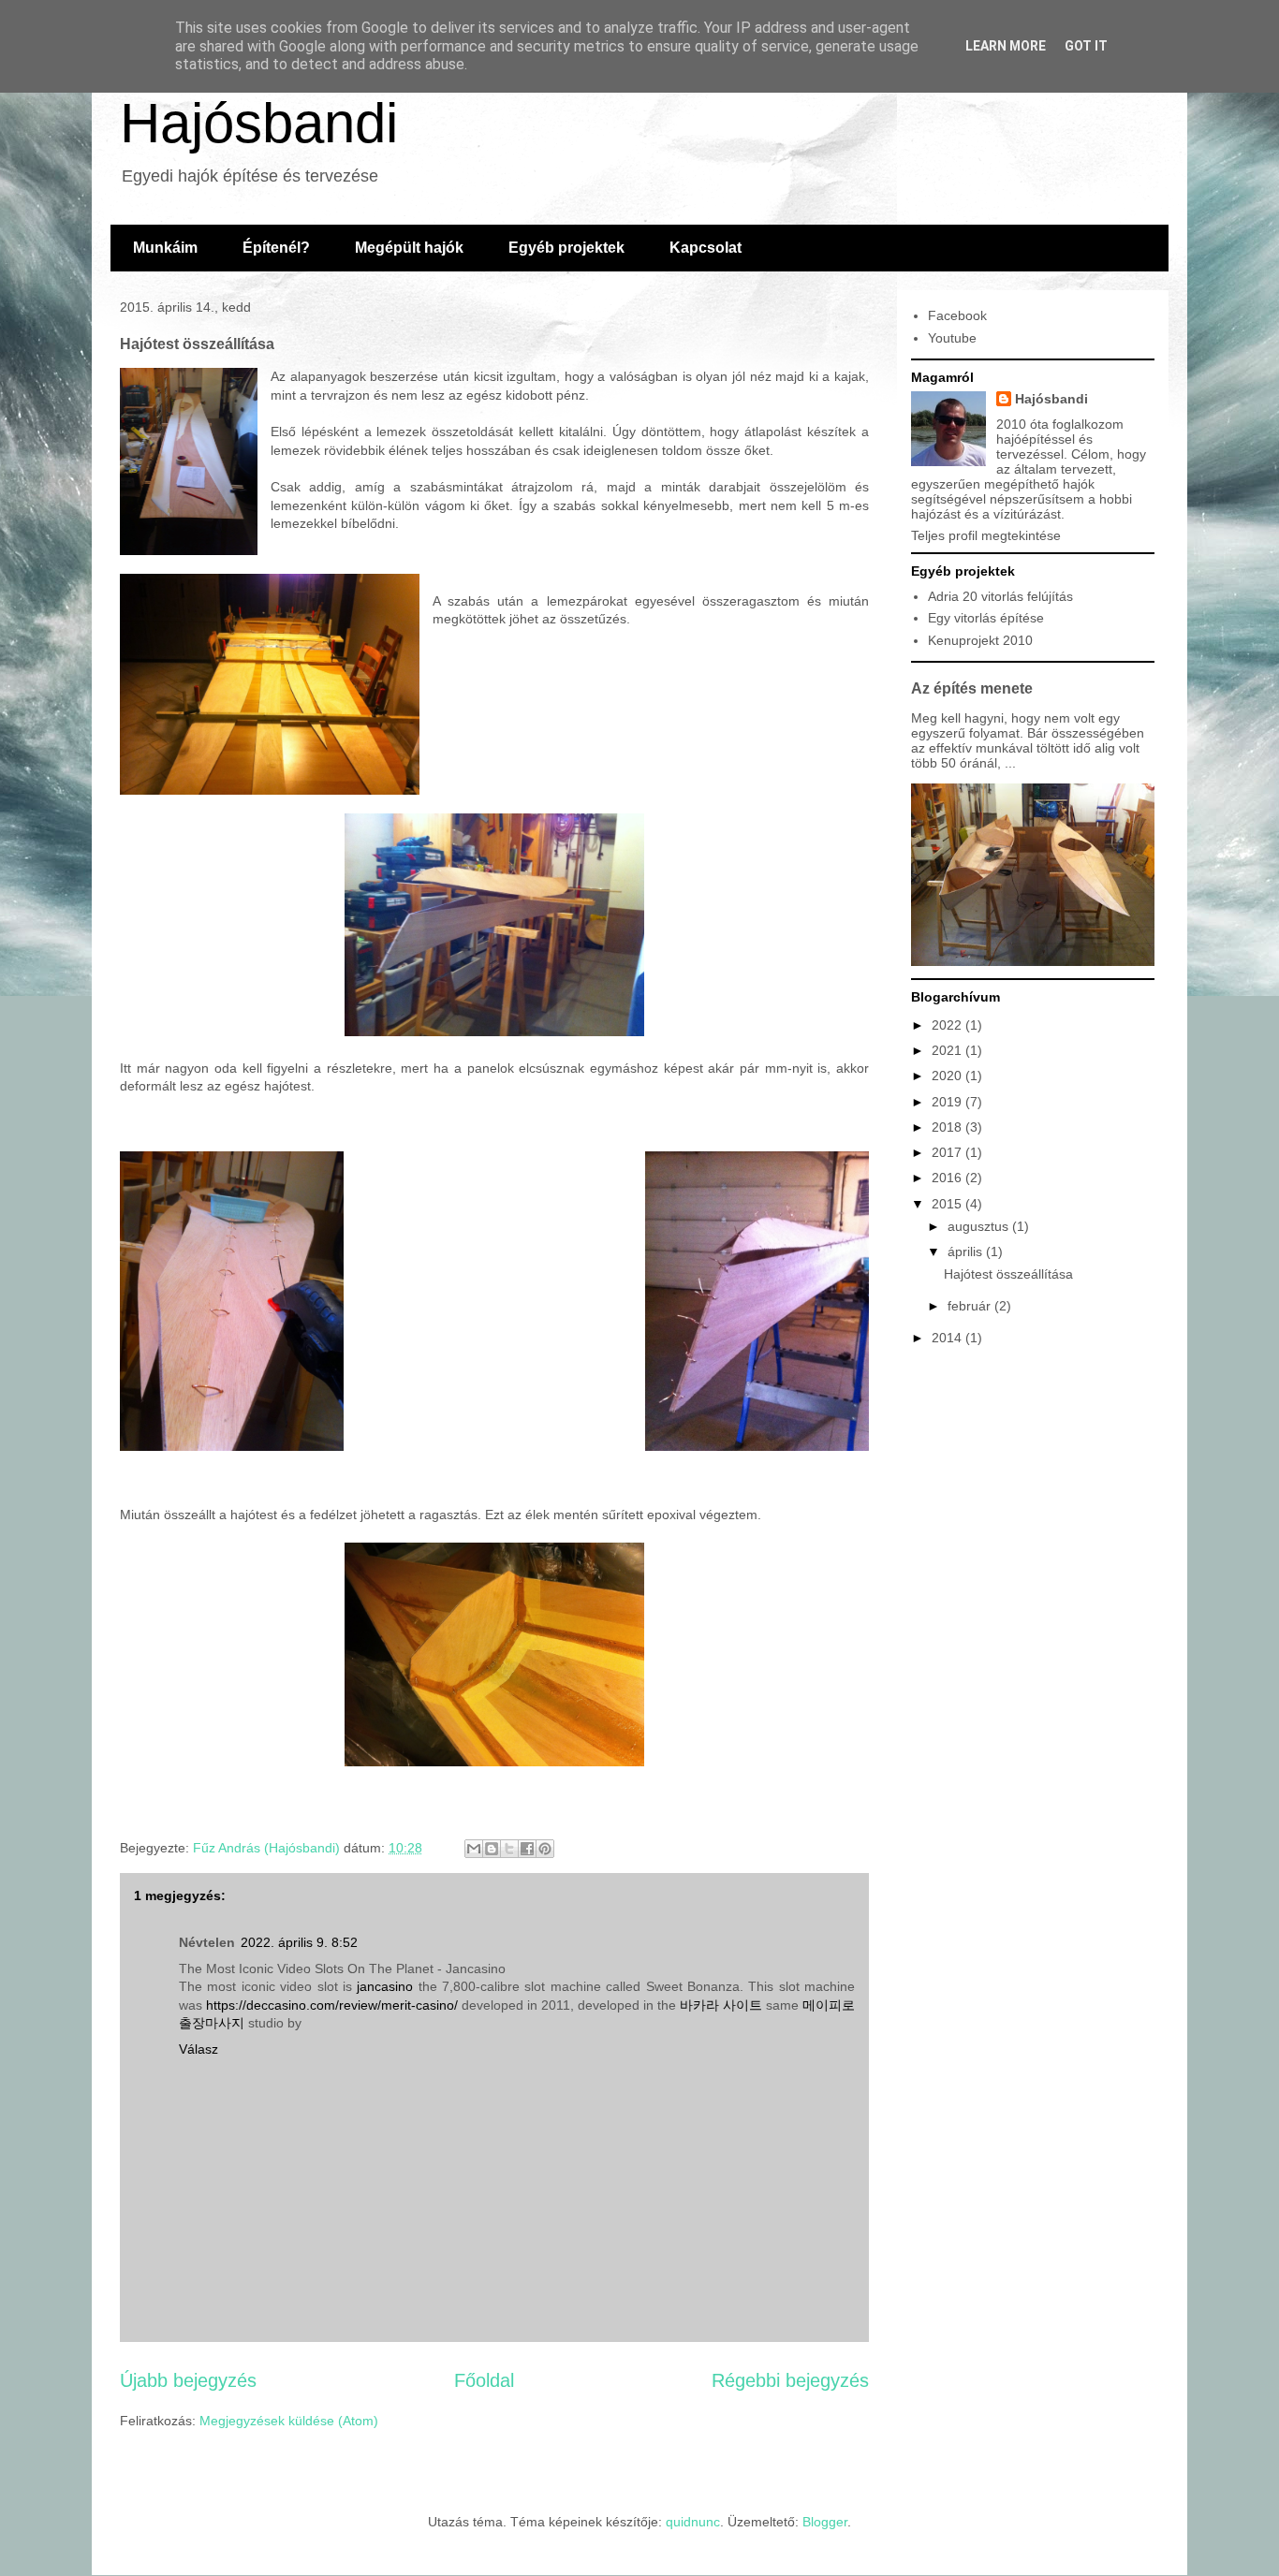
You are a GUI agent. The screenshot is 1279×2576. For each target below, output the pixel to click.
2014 (948, 1338)
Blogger (825, 2522)
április (967, 1251)
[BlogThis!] (492, 1849)
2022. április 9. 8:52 (299, 1942)
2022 (948, 1025)
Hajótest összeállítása (1008, 1274)
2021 (948, 1050)
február (971, 1306)
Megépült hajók (409, 248)
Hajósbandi (259, 123)
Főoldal (484, 2380)
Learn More (1006, 46)
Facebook (957, 315)
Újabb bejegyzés (188, 2380)
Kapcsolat (706, 248)
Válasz (198, 2049)
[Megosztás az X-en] (509, 1849)
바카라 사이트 (721, 2005)
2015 (948, 1204)
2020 (948, 1076)
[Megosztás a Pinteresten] (545, 1849)
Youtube (952, 338)
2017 (948, 1152)
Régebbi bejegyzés (790, 2380)
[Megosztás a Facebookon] (527, 1849)
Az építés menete (972, 688)
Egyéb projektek (566, 248)
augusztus (980, 1226)
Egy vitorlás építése (986, 618)
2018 (948, 1127)
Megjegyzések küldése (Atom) (289, 2421)
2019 (948, 1102)
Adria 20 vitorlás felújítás (1000, 596)
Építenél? (276, 248)
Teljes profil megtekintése (986, 535)
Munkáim (165, 248)
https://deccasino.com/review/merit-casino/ (332, 2005)
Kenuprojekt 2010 (980, 640)
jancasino (385, 1986)
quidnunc (693, 2522)
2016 (948, 1178)
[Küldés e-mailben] (474, 1849)
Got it (1086, 46)
